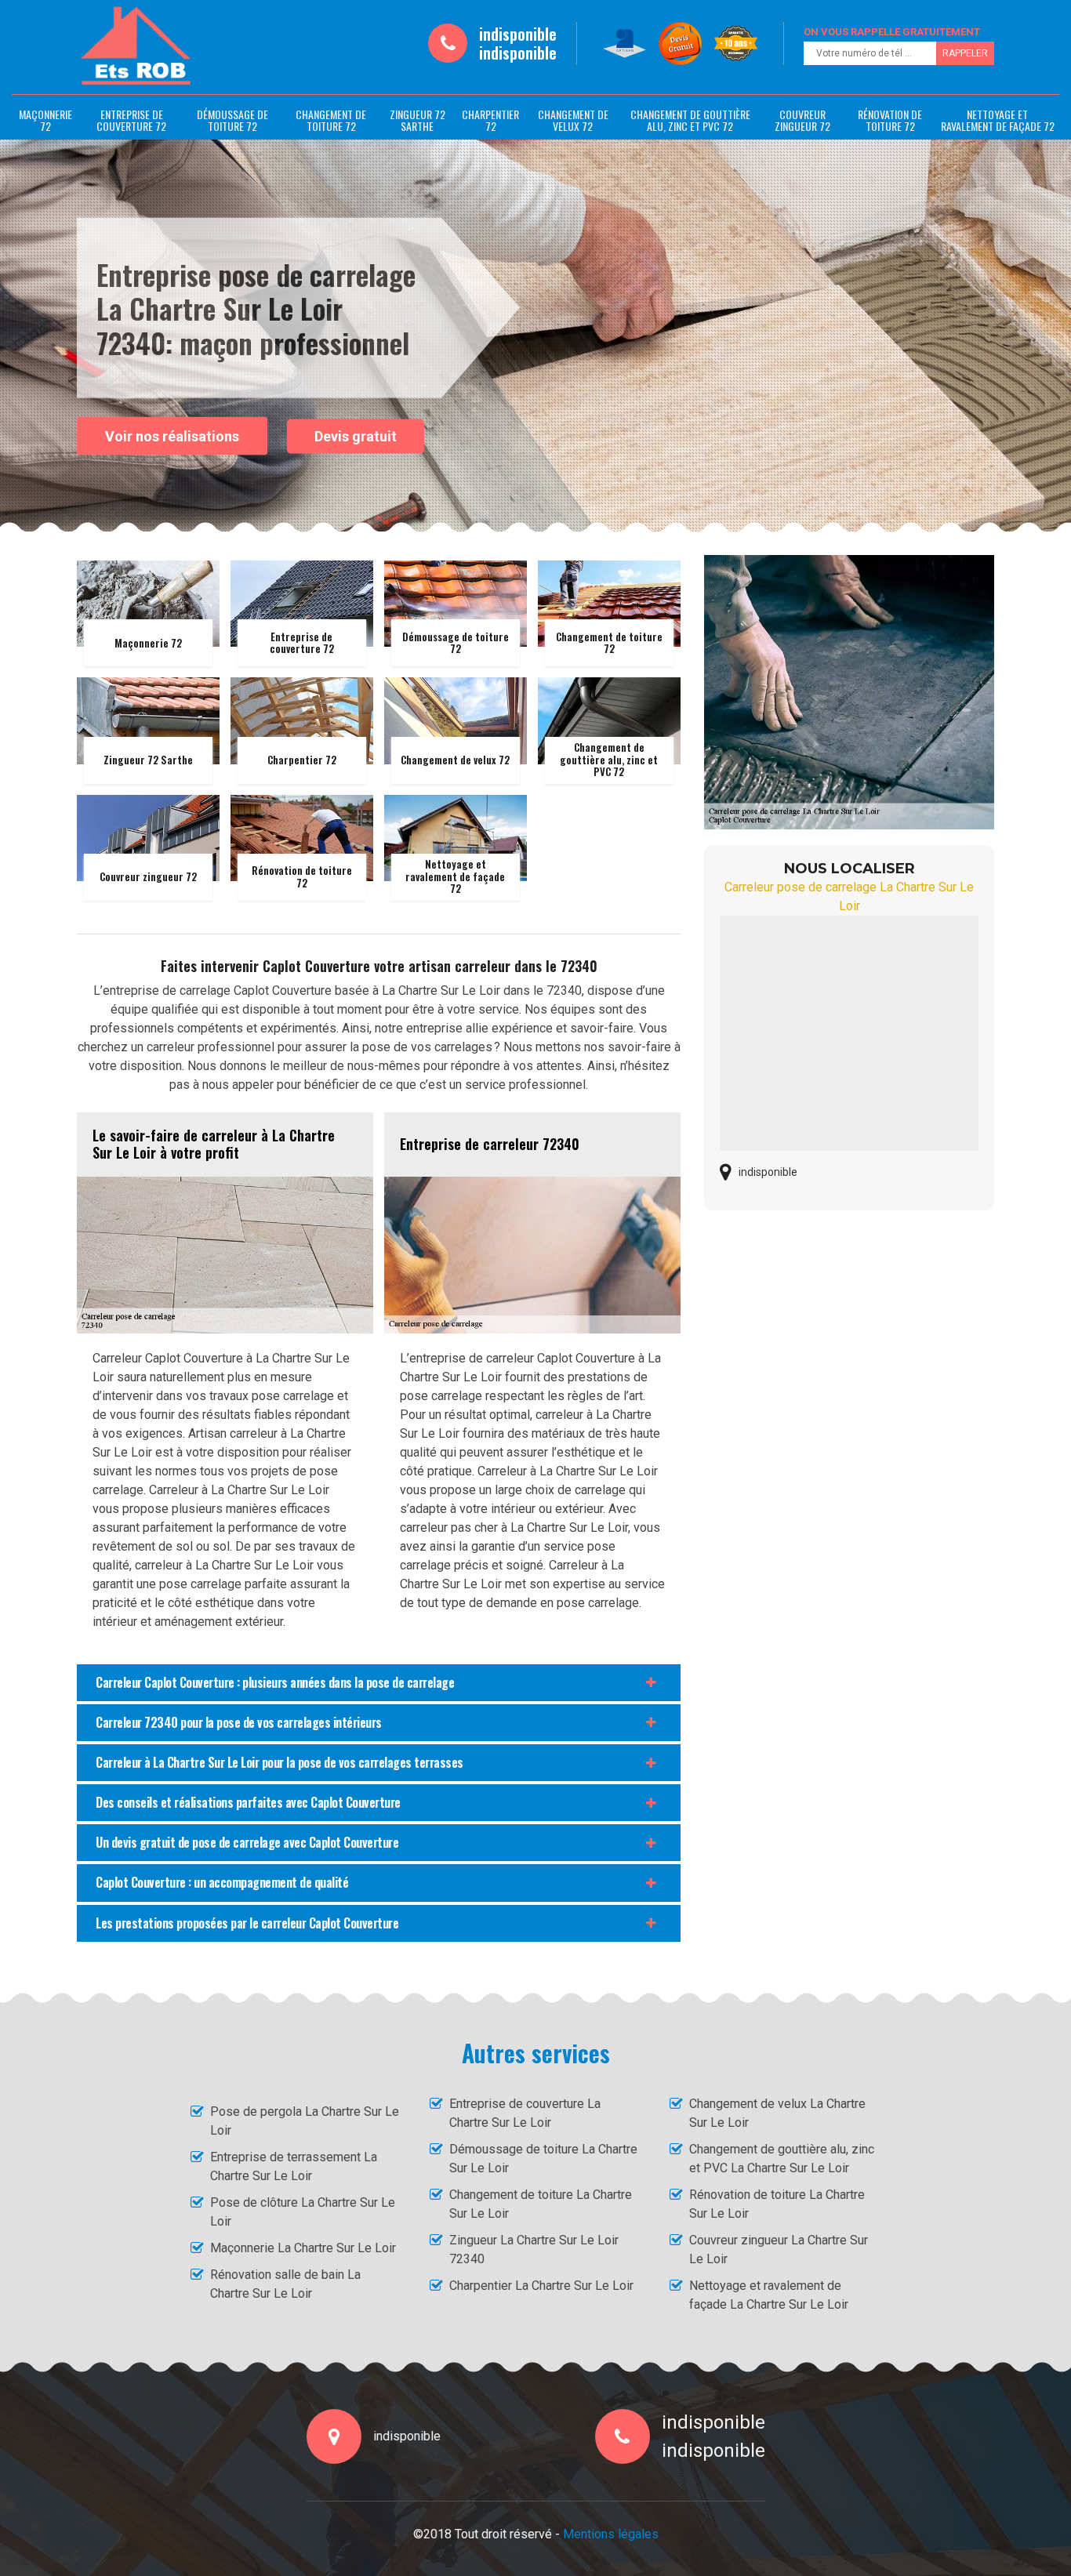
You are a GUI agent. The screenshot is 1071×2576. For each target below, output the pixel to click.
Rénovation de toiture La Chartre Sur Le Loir (777, 2204)
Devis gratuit (356, 436)
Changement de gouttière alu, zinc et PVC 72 (690, 120)
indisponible (518, 34)
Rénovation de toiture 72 (890, 120)
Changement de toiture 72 (331, 120)
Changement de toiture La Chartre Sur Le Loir (541, 2204)
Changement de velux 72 (573, 120)
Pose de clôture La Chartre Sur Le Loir (303, 2212)
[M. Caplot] (136, 46)
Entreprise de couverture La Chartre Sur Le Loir (525, 2113)
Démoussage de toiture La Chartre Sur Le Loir (543, 2159)
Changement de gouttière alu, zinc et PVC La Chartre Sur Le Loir (782, 2159)
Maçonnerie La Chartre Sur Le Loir (303, 2248)
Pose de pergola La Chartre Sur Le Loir (305, 2121)
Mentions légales (611, 2534)
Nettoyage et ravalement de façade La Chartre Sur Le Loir (769, 2295)
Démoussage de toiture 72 (232, 120)
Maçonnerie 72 (45, 120)
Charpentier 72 (490, 120)
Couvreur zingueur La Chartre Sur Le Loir (779, 2249)
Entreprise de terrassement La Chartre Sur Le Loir (294, 2166)
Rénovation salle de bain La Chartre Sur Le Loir (285, 2284)
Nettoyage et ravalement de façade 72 (998, 120)
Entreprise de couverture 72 (131, 120)
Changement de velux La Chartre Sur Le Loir (777, 2113)
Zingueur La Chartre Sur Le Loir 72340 (534, 2249)
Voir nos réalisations (172, 435)
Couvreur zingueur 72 (802, 120)
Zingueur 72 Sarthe (418, 120)
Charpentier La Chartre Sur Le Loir (541, 2286)
